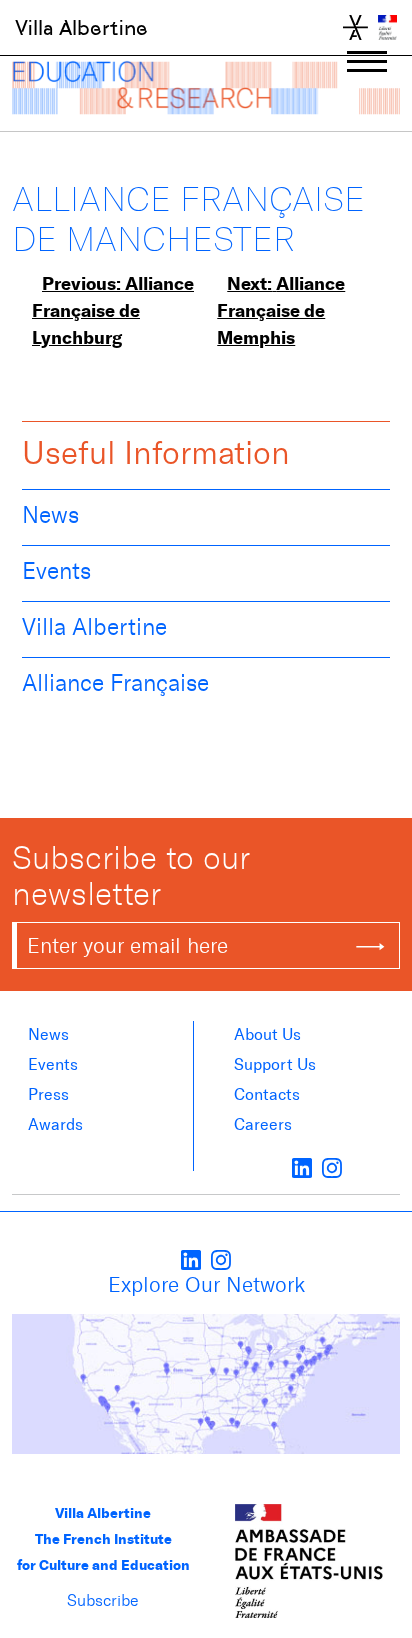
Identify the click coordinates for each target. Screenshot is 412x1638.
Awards (55, 1124)
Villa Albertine (81, 28)
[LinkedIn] (302, 1167)
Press (48, 1094)
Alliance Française (115, 683)
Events (56, 571)
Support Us (275, 1064)
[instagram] (332, 1167)
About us (267, 1034)
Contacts (267, 1094)
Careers (263, 1124)
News (50, 515)
